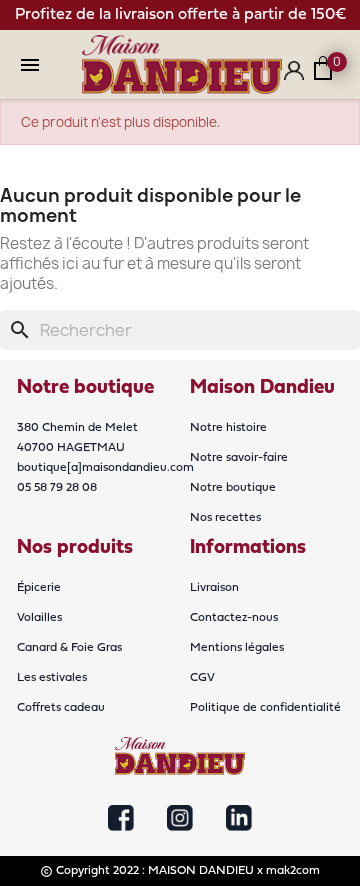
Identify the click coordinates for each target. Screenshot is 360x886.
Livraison (214, 588)
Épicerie (39, 588)
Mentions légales (237, 648)
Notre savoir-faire (239, 458)
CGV (202, 678)
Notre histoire (228, 428)
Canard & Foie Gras (69, 648)
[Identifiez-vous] (294, 78)
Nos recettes (225, 518)
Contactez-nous (234, 618)
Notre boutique (233, 488)
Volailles (39, 618)
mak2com (293, 871)
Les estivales (52, 678)
